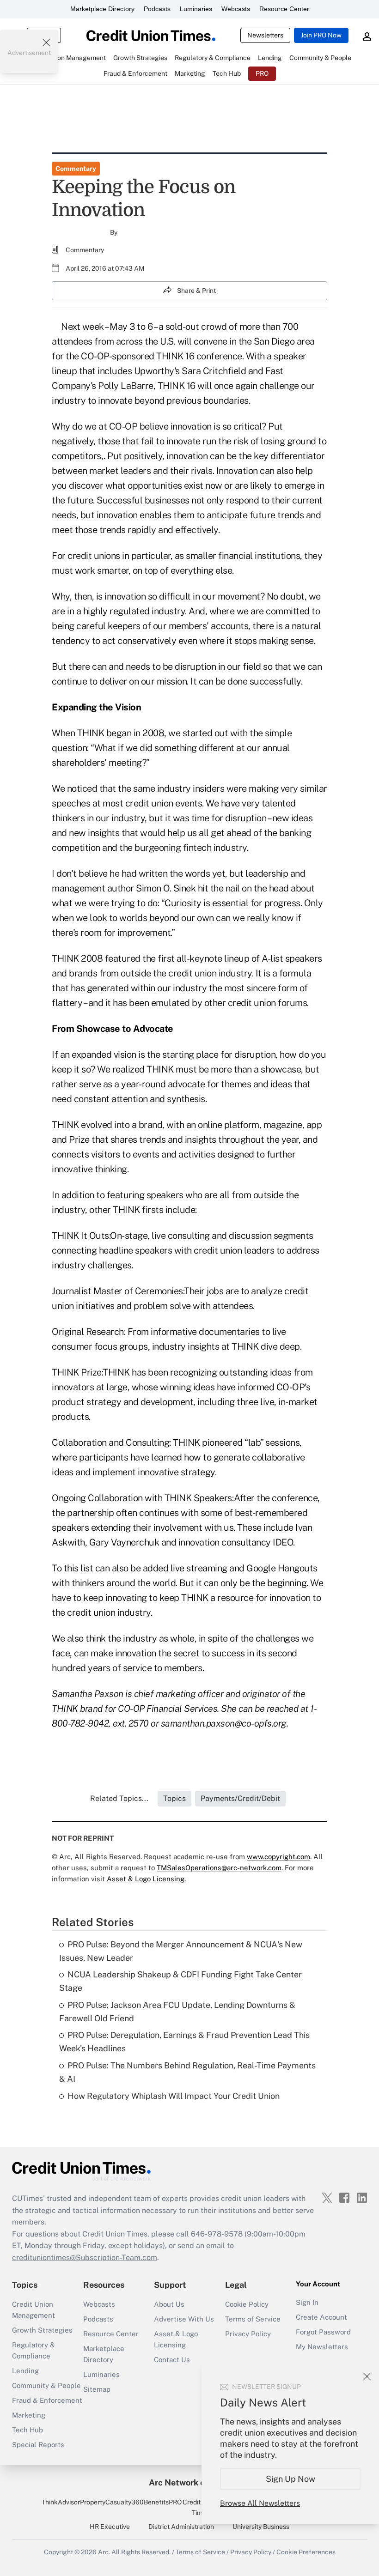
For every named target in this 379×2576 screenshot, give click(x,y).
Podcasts (157, 9)
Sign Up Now (290, 2479)
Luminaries (196, 9)
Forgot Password (323, 2332)
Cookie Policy (247, 2304)
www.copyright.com (278, 1857)
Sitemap (97, 2389)
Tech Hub (28, 2430)
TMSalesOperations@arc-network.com (219, 1868)
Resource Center (284, 9)
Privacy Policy (248, 2334)
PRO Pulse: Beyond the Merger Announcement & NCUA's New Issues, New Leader (181, 1951)
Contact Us (172, 2360)
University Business (261, 2527)
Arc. (104, 2552)
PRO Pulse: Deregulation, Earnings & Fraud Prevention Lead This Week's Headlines (184, 2042)
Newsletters (265, 35)
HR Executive (110, 2527)
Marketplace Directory (102, 9)
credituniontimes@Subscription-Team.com (85, 2258)
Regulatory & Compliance (34, 2350)
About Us (169, 2304)
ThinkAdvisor (61, 2502)
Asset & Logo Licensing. (146, 1879)
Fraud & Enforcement (47, 2400)
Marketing (29, 2415)
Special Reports (38, 2445)
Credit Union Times (201, 2507)
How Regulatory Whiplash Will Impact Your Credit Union (174, 2096)
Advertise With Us (184, 2319)
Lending (25, 2371)
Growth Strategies (42, 2330)
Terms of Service (253, 2319)
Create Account (321, 2317)
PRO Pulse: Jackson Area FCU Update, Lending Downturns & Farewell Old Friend (177, 2012)
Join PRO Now (321, 35)
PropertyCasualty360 (112, 2502)
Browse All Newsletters (260, 2503)
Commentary (76, 169)
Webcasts (236, 9)
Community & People (46, 2385)
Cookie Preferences (306, 2552)
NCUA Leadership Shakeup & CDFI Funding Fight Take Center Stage (180, 1981)
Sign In (307, 2302)
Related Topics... (119, 1798)
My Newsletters (322, 2347)
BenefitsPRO (163, 2502)
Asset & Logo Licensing (176, 2339)
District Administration (181, 2527)
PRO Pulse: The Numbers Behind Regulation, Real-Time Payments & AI (187, 2072)
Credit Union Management (34, 2310)
